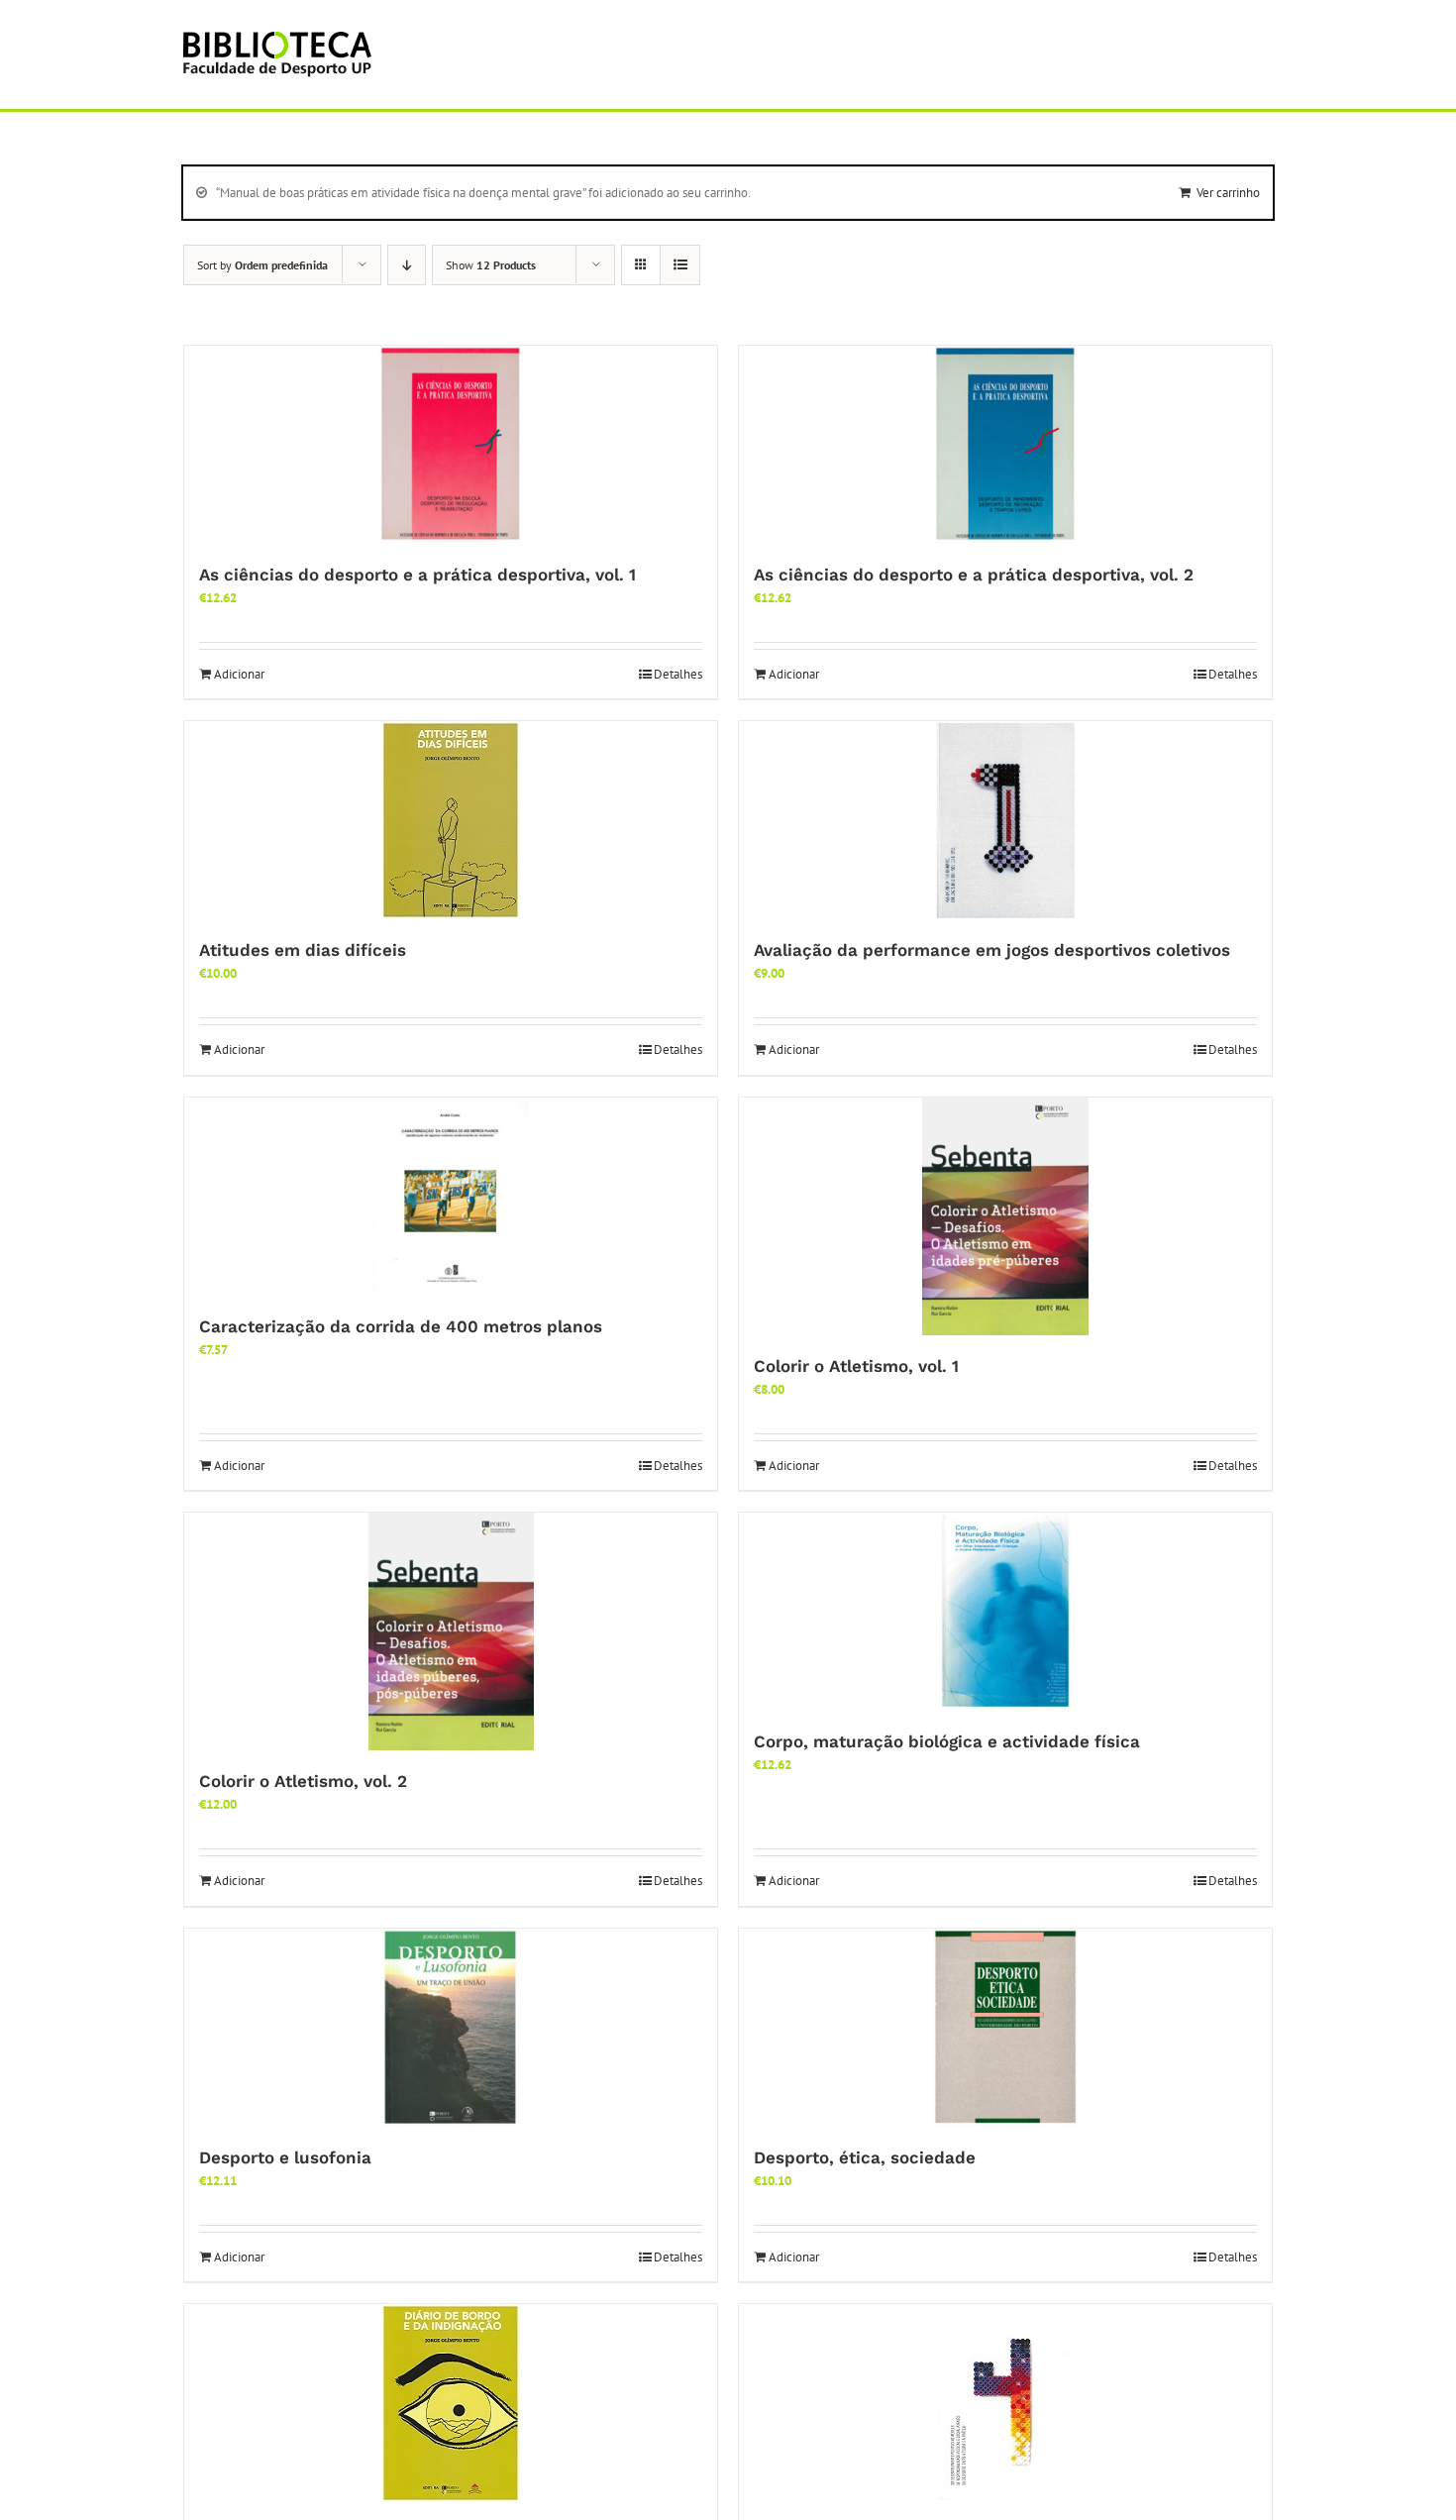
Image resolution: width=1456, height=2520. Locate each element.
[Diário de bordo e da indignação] (451, 2403)
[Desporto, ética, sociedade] (1005, 2028)
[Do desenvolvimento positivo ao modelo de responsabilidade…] (1005, 2403)
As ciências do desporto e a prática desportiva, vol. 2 (974, 575)
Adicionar (239, 674)
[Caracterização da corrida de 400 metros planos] (451, 1197)
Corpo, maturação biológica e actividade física (947, 1741)
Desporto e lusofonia (285, 2157)
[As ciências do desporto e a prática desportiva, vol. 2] (1005, 445)
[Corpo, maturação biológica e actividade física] (1005, 1612)
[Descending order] (407, 265)
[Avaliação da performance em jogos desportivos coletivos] (1005, 820)
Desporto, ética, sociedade (865, 2157)
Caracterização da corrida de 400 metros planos (401, 1326)
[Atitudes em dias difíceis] (451, 820)
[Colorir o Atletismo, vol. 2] (451, 1631)
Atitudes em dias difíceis (303, 950)
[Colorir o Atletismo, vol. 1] (1005, 1216)
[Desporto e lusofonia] (451, 2028)
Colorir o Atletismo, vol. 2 (303, 1781)
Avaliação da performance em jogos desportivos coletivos (992, 950)
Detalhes (678, 674)
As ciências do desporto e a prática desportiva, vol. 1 (417, 575)
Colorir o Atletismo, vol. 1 (856, 1366)
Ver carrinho (1228, 193)
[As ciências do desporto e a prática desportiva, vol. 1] (451, 445)
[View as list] (680, 265)
